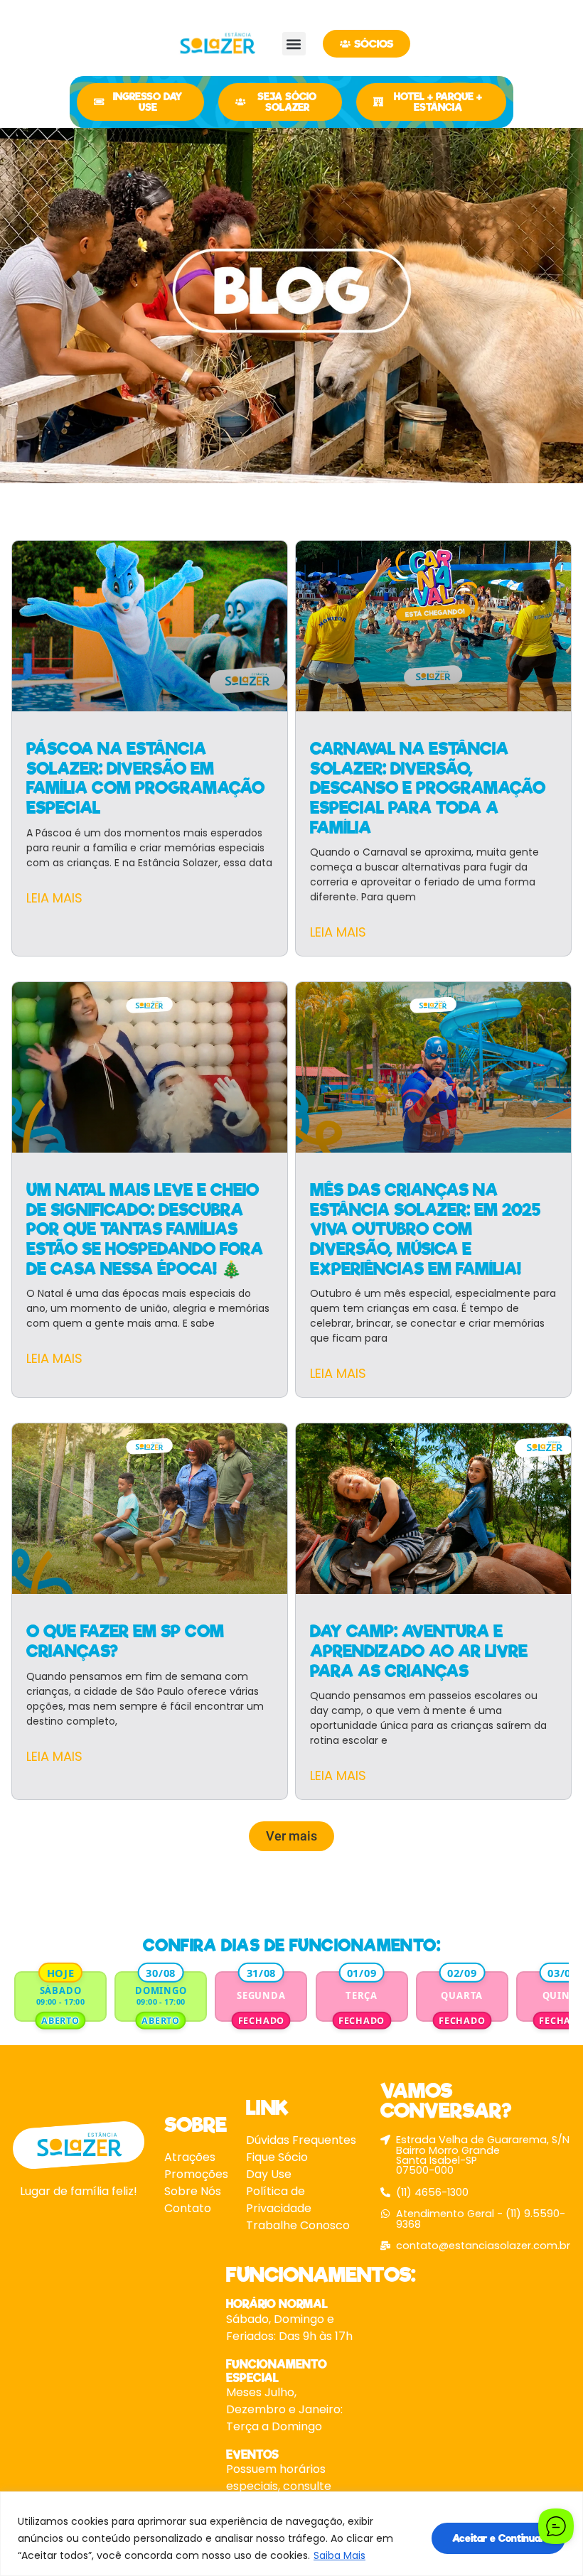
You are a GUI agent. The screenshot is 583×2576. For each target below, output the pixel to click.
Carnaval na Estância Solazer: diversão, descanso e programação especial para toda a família (428, 788)
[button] (294, 44)
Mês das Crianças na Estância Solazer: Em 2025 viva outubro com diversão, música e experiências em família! (425, 1230)
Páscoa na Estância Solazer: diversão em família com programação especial (145, 778)
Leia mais (54, 898)
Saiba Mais (339, 2555)
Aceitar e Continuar (498, 2538)
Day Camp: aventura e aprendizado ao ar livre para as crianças (419, 1651)
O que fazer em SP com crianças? (125, 1642)
